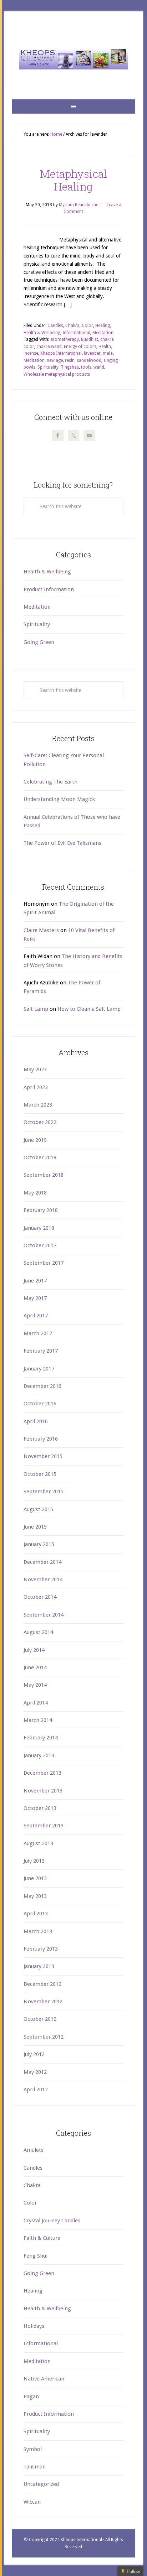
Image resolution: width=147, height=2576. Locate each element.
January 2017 (39, 1369)
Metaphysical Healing (73, 180)
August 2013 (38, 1843)
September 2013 (44, 1826)
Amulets (34, 2150)
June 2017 (35, 1281)
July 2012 (34, 2054)
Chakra (72, 326)
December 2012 (42, 1984)
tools (86, 367)
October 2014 (40, 1597)
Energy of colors (80, 347)
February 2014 (41, 1738)
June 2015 (35, 1527)
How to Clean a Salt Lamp (89, 1009)
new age (55, 360)
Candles (55, 326)
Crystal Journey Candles (52, 2221)
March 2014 (38, 1720)
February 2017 (41, 1351)
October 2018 (40, 1157)
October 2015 (40, 1474)
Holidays (34, 2326)
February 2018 (41, 1210)
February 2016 (41, 1439)
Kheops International (73, 59)
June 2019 (35, 1140)
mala (108, 353)
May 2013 (35, 1896)
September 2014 (44, 1615)
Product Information (49, 589)
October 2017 (40, 1245)
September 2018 (44, 1175)
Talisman (35, 2467)
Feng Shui (36, 2256)
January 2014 (39, 1755)
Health (105, 347)
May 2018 (35, 1193)
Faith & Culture (42, 2238)
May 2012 (35, 2072)
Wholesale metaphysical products (57, 374)
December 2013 (42, 1773)
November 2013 (43, 1791)
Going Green (39, 642)
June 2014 (35, 1667)
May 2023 (35, 1070)
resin (70, 360)
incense (31, 353)
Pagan (31, 2397)
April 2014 (36, 1703)
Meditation (103, 333)
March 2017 (38, 1333)
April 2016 (36, 1421)
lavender (92, 353)
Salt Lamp (36, 1009)
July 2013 (34, 1861)
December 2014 (42, 1562)
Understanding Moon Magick (59, 799)
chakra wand (49, 347)
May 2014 (35, 1685)
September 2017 (44, 1263)
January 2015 (39, 1544)
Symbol (33, 2449)
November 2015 (43, 1456)
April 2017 (36, 1316)
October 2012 (40, 2019)
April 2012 (36, 2090)
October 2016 (40, 1404)
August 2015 (38, 1509)
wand (99, 367)
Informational (76, 333)
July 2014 (34, 1650)
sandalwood (89, 360)
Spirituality (48, 367)
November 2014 (43, 1580)
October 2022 (40, 1122)
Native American (44, 2379)
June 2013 (35, 1878)
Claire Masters (41, 930)
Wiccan (32, 2502)
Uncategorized (41, 2484)
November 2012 (43, 2002)
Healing (103, 326)
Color (87, 326)
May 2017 (35, 1298)
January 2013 (39, 1966)
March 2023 (38, 1105)
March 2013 (38, 1931)
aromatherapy (65, 339)
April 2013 (36, 1914)
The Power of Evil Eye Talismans (62, 843)
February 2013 (41, 1949)
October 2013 (40, 1808)
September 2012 (44, 2037)
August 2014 (38, 1632)
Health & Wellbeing (42, 333)
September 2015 (44, 1492)
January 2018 (39, 1228)
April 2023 (36, 1087)
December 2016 (42, 1386)
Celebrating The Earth (50, 782)
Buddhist (90, 339)
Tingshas (70, 367)
